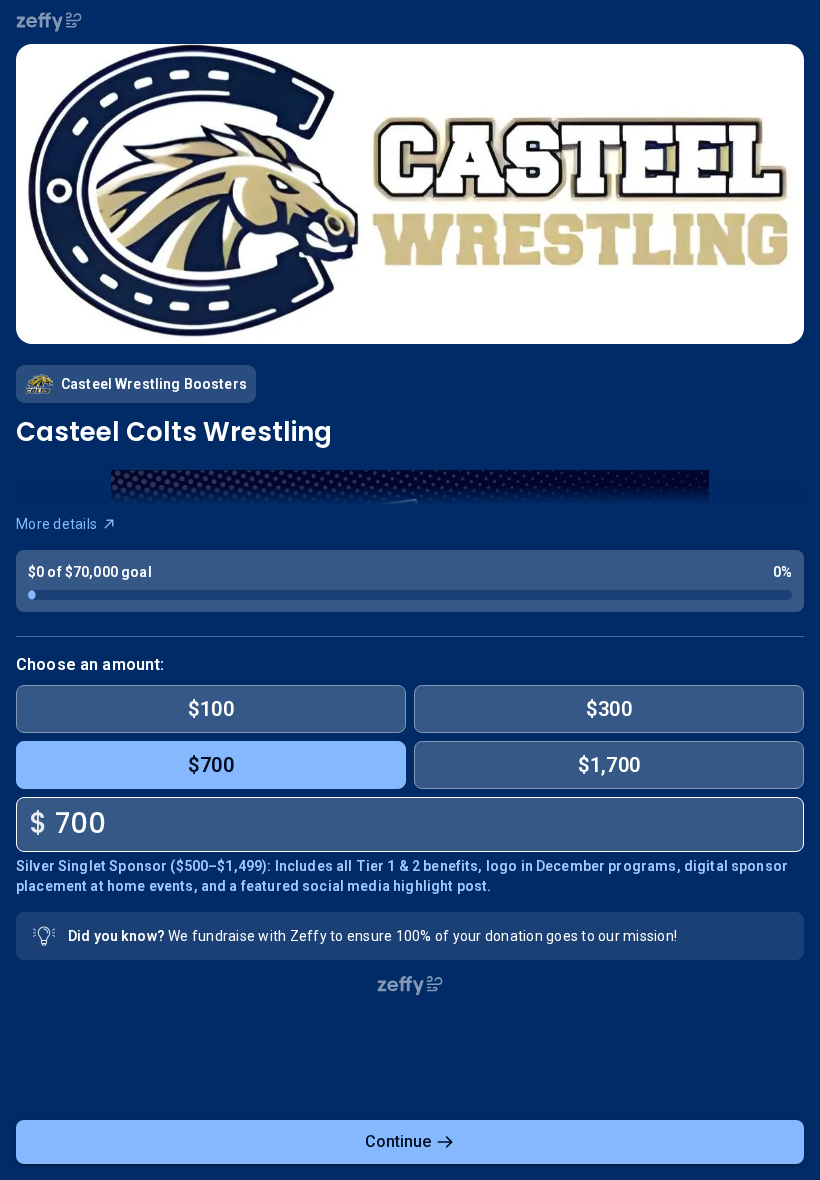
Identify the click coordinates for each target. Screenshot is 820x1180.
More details (56, 524)
